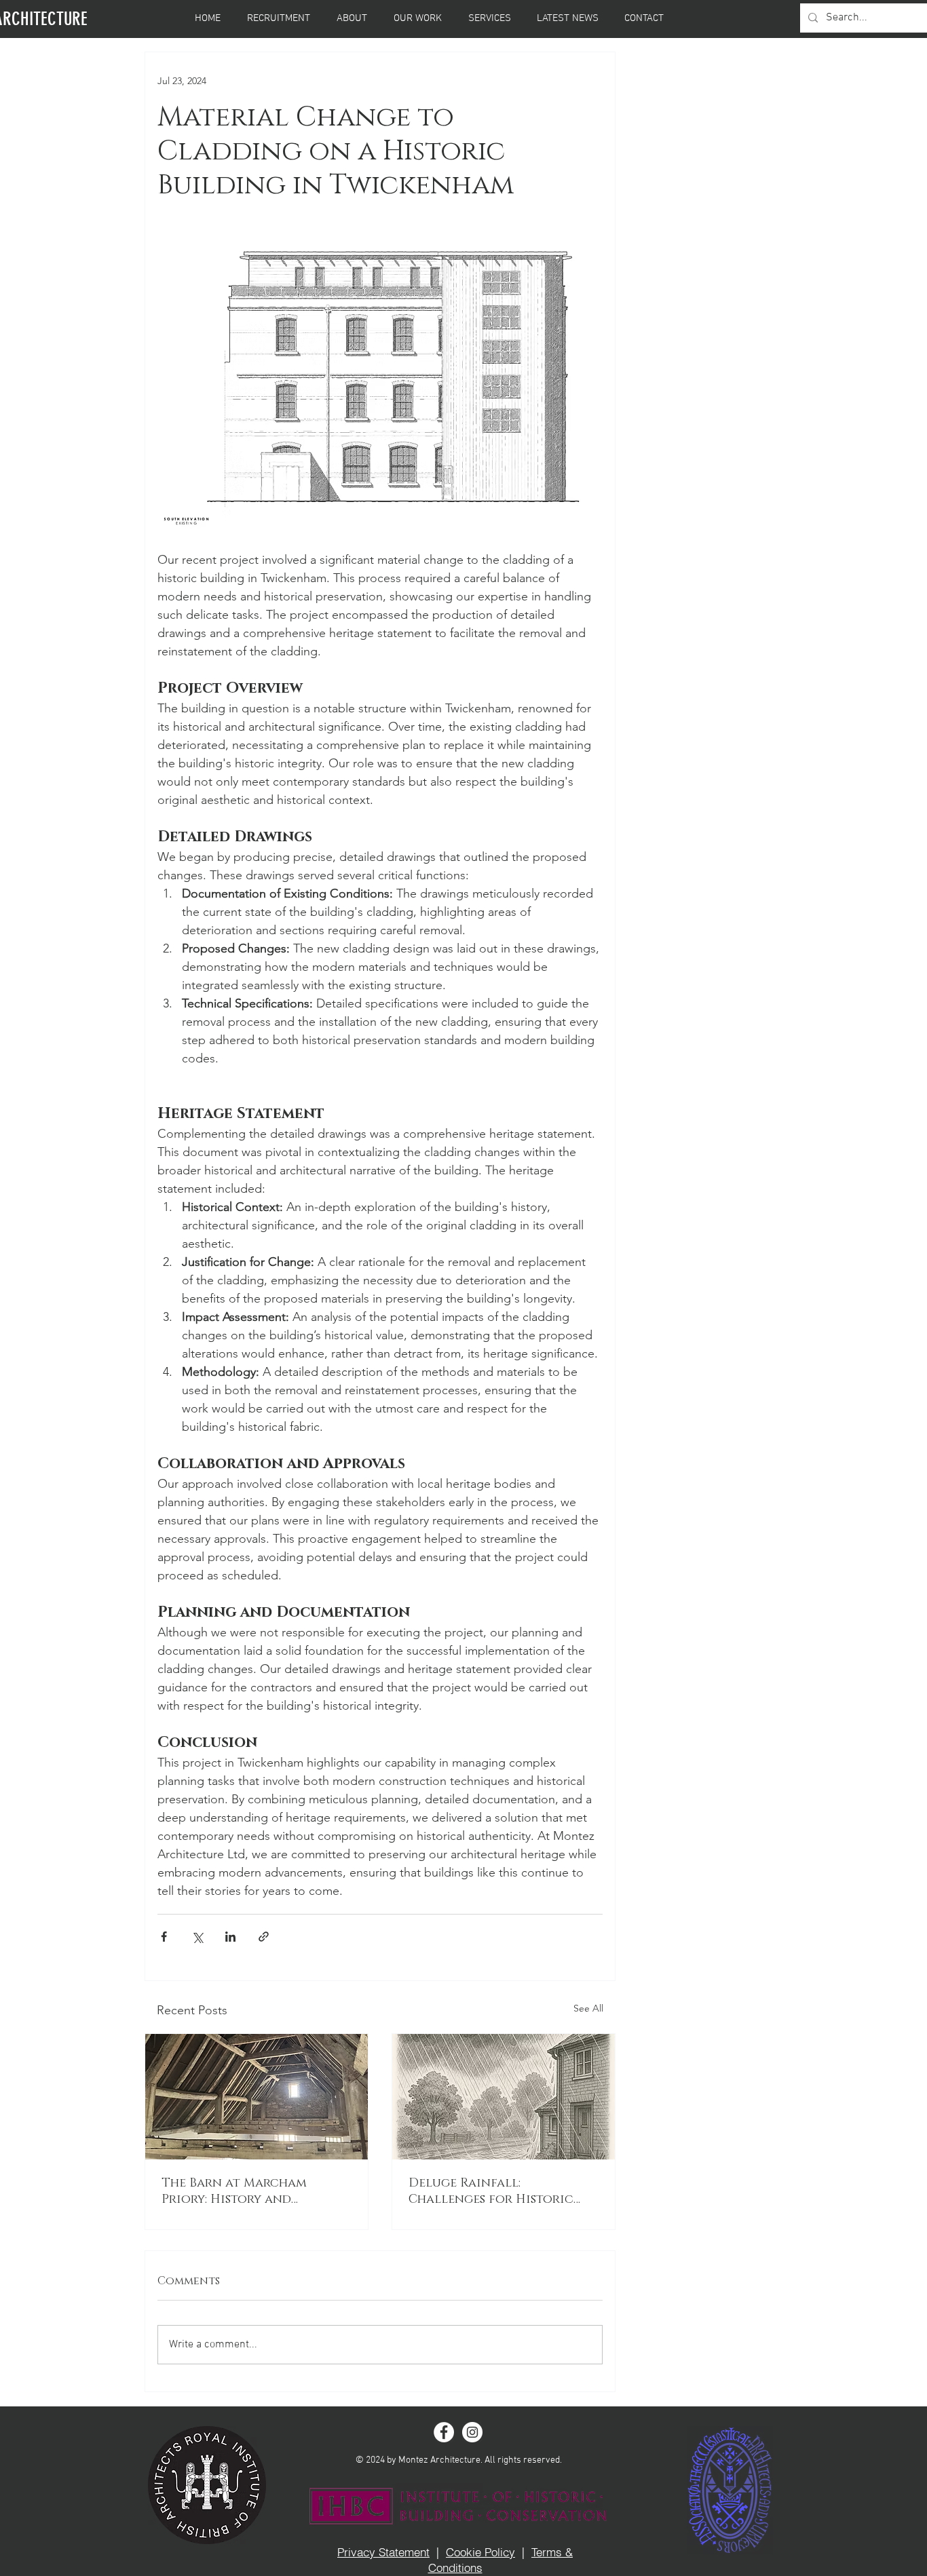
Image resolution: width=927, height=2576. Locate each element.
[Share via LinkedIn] (230, 1937)
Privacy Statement (383, 2552)
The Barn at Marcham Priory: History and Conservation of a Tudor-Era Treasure (249, 2191)
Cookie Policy (480, 2552)
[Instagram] (472, 2432)
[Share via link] (264, 1937)
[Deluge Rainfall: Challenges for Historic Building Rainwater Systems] (504, 2097)
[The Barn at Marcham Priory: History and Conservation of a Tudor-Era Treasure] (257, 2097)
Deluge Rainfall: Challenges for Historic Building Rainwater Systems (501, 2191)
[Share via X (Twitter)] (197, 1937)
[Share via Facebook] (164, 1937)
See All (588, 2008)
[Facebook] (444, 2432)
